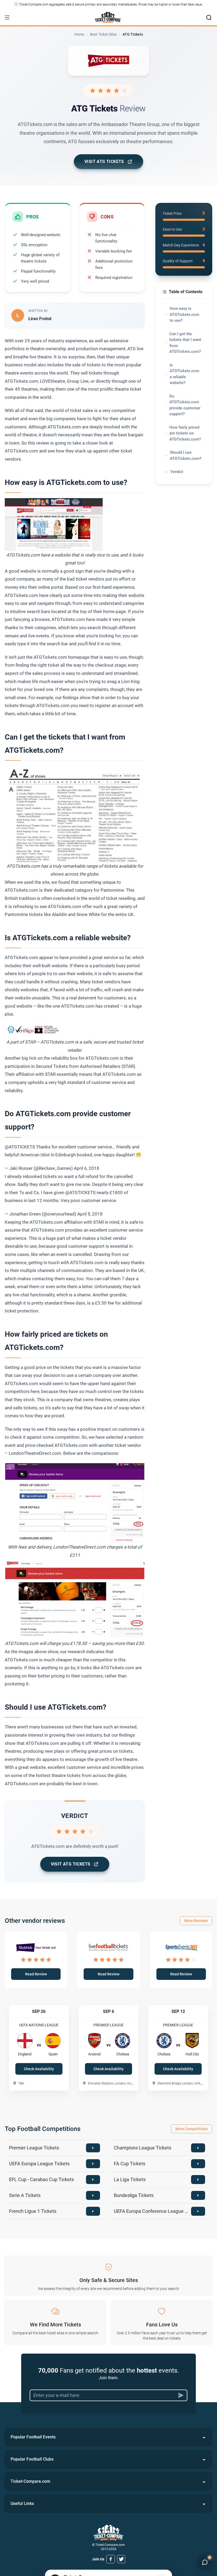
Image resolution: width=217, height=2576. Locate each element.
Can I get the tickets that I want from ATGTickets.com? (185, 343)
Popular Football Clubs (32, 2459)
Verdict (177, 472)
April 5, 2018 (90, 1214)
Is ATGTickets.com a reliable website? (184, 374)
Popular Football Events (33, 2437)
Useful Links (22, 2503)
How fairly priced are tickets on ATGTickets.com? (185, 433)
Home (79, 34)
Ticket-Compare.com (30, 2481)
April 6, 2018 (87, 1168)
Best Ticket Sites (103, 34)
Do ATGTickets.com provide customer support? (185, 405)
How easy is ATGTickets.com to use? (184, 314)
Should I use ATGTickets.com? (186, 455)
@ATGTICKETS (20, 1147)
